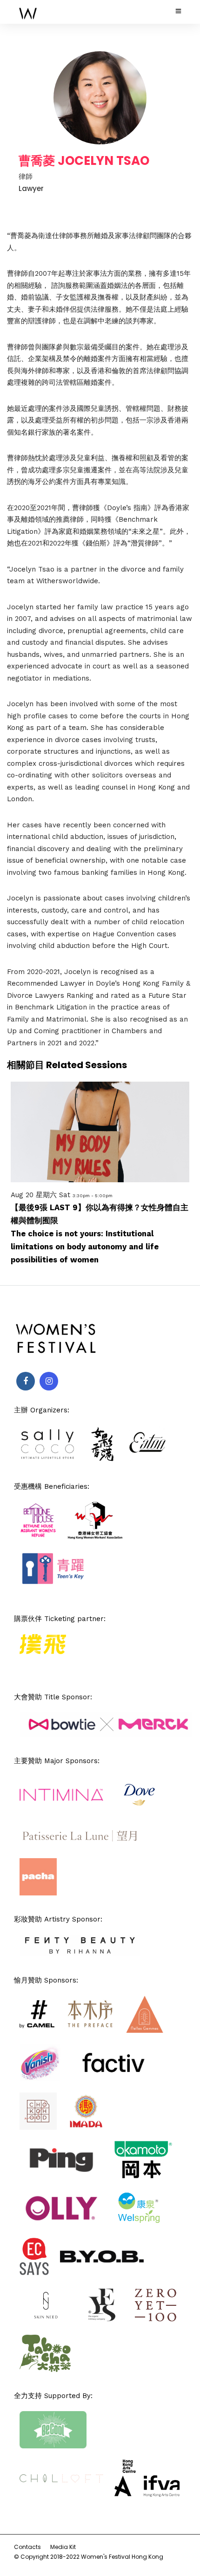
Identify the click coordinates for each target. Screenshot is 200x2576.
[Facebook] (26, 1381)
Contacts (27, 2547)
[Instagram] (49, 1381)
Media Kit (63, 2547)
